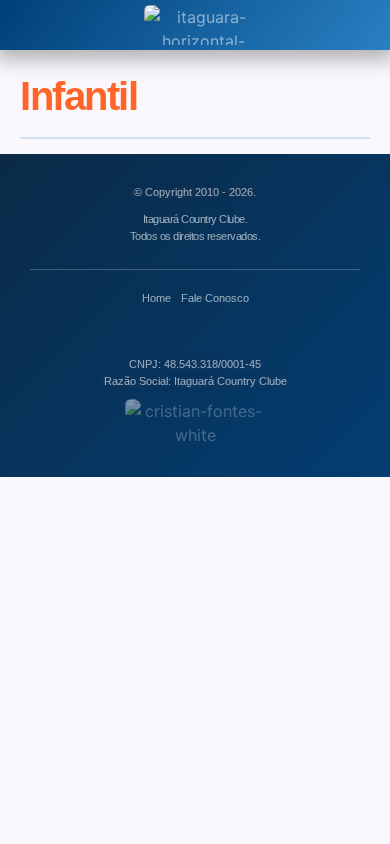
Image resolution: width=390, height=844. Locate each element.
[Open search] (28, 25)
